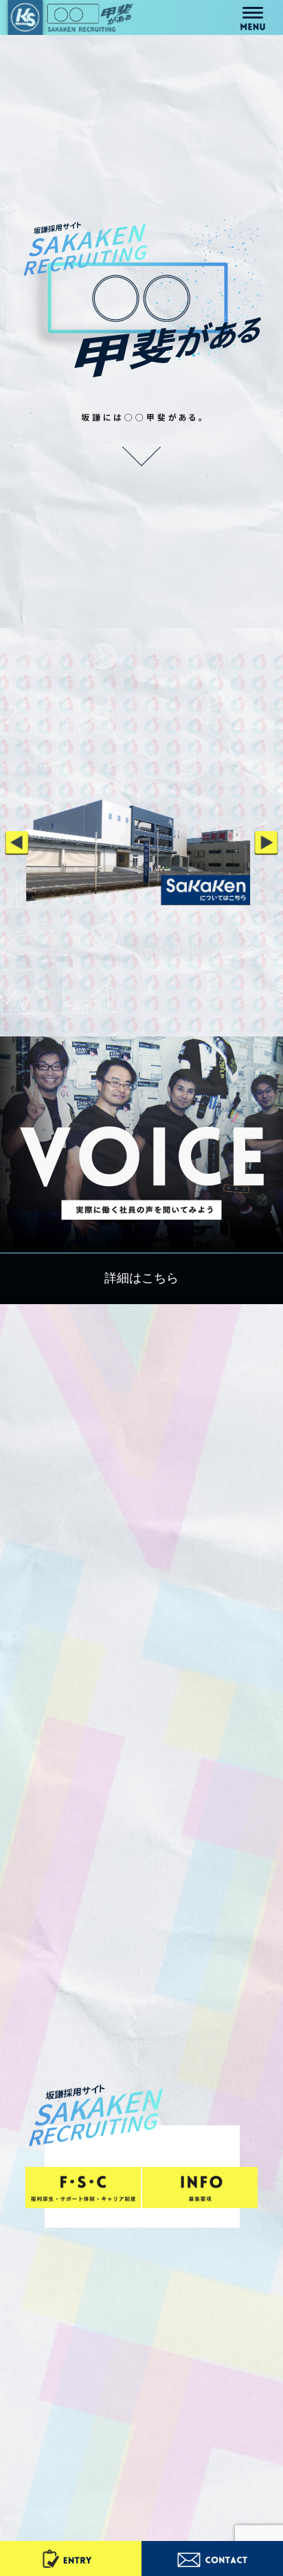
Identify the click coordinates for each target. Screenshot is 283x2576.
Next (266, 843)
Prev (17, 843)
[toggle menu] (253, 13)
